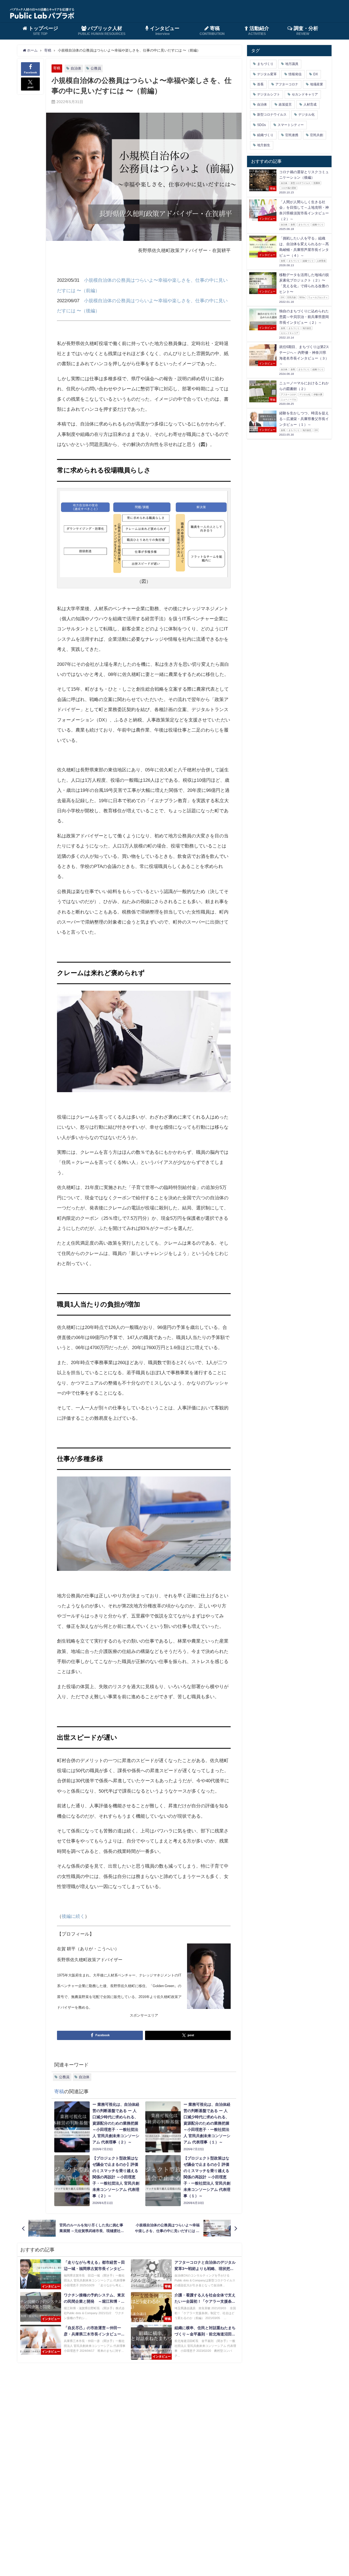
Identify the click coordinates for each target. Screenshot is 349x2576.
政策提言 (285, 104)
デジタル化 (306, 115)
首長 (260, 84)
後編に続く (73, 1916)
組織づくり (265, 135)
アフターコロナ (287, 84)
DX (316, 74)
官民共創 (317, 135)
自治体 (76, 68)
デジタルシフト (269, 94)
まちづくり (265, 64)
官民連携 (292, 135)
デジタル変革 (267, 74)
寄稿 (57, 68)
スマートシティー (291, 125)
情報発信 (295, 74)
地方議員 (292, 64)
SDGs (261, 125)
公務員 (96, 68)
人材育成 (310, 104)
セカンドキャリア (305, 94)
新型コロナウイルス (272, 115)
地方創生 (264, 145)
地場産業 (317, 84)
